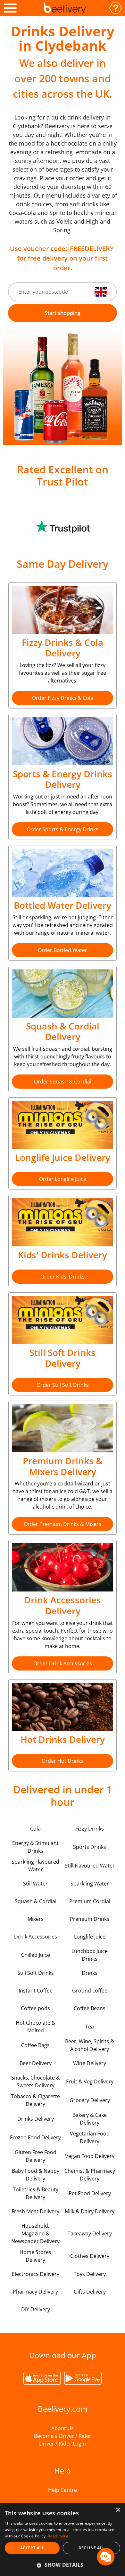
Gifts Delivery (90, 2292)
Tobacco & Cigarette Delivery (35, 2100)
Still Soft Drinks (36, 1973)
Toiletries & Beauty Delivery (36, 2193)
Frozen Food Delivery (35, 2137)
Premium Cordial (90, 1901)
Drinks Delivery (36, 2119)
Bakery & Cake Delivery (90, 2119)
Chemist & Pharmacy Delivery (90, 2175)
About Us (63, 2428)
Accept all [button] (32, 2548)
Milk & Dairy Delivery (90, 2211)
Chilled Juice (36, 1955)
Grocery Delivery (90, 2100)
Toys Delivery (90, 2274)
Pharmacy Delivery (35, 2292)
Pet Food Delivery (90, 2193)
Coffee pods (35, 2008)
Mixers (36, 1919)
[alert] (63, 2540)
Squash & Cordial (36, 1901)
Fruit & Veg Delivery (90, 2081)
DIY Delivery (36, 2309)
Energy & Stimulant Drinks (35, 1847)
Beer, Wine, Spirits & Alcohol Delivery (90, 2045)
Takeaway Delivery (90, 2233)
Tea (90, 2027)
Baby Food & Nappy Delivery (36, 2175)
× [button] (118, 2510)
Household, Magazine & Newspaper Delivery (35, 2233)
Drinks (90, 1973)
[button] (63, 2565)
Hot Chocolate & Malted (36, 2027)
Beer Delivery (36, 2063)
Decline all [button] (92, 2548)
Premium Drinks (90, 1919)
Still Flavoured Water (90, 1866)
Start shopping (63, 313)
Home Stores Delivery (35, 2256)
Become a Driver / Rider (63, 2436)
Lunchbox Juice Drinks (90, 1955)
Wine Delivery (90, 2063)
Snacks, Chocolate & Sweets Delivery (36, 2081)
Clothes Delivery (90, 2256)
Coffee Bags (35, 2045)
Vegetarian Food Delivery (90, 2137)
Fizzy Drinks (90, 1829)
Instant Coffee (36, 1991)
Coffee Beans (90, 2008)
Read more (58, 2536)
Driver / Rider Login (63, 2444)
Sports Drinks (90, 1847)
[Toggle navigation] (10, 8)
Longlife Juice (90, 1937)
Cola (35, 1829)
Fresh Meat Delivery (35, 2211)
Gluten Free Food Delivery (36, 2156)
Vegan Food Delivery (90, 2156)
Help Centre (63, 2490)
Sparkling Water (90, 1884)
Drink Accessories (36, 1937)
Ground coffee (90, 1991)
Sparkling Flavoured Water (35, 1866)
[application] (106, 2557)
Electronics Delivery (36, 2274)
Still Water (35, 1884)
